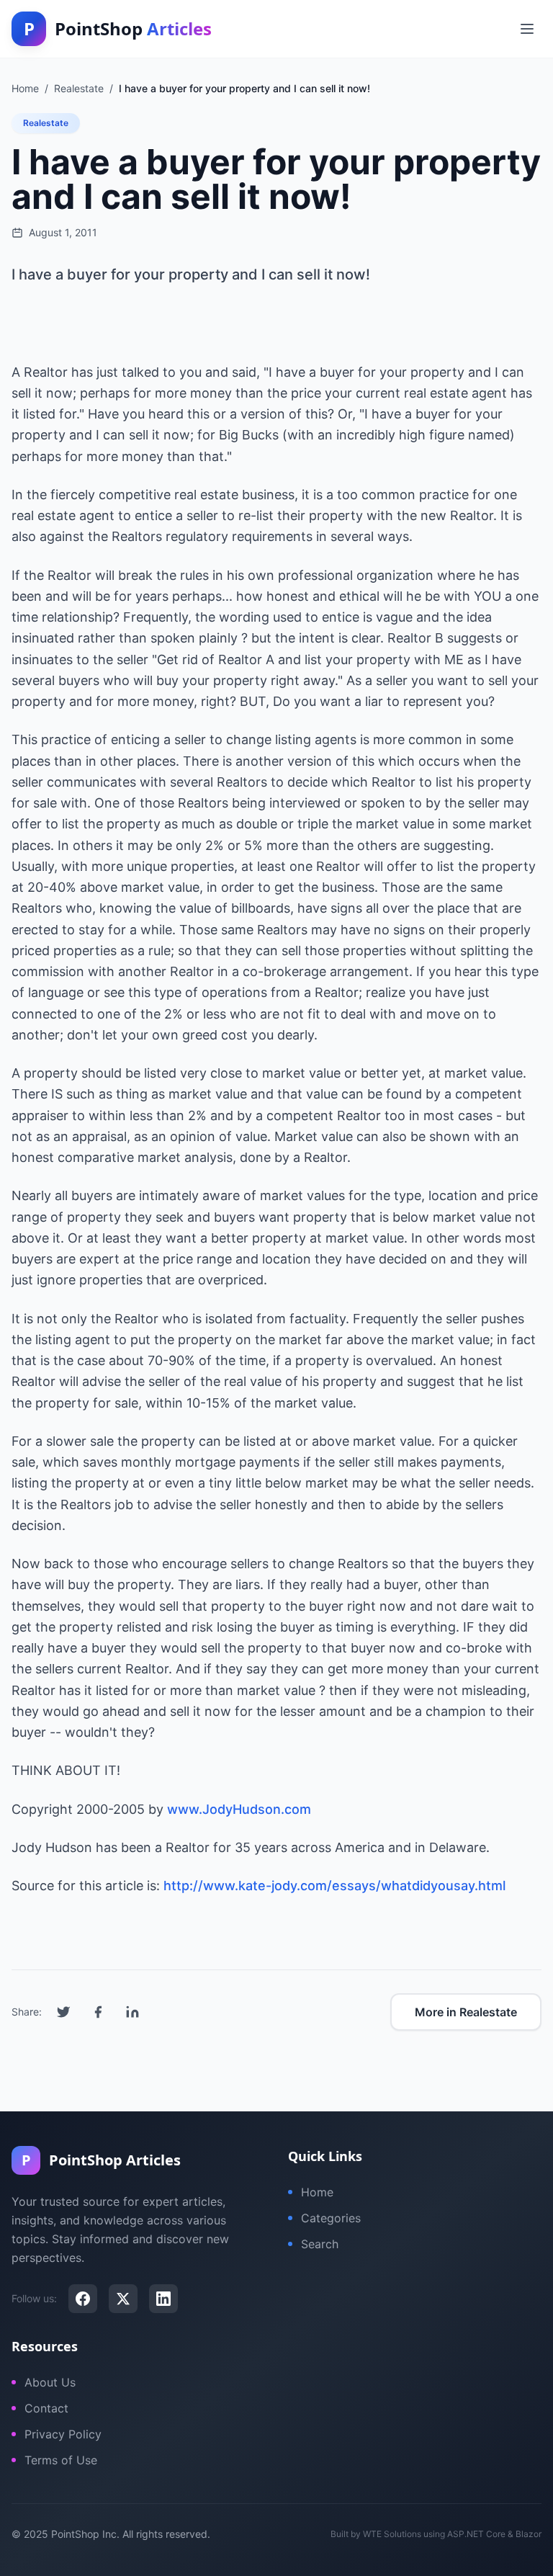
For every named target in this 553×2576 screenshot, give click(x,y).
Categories (331, 2218)
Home (317, 2192)
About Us (50, 2382)
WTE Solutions (392, 2534)
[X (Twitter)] (123, 2299)
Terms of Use (61, 2460)
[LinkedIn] (163, 2299)
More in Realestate (466, 2012)
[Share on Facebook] (98, 2012)
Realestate (46, 123)
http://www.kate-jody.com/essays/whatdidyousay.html (334, 1886)
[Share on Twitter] (63, 2012)
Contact (46, 2408)
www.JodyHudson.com (239, 1809)
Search (320, 2244)
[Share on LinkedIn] (132, 2012)
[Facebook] (83, 2299)
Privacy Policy (63, 2434)
